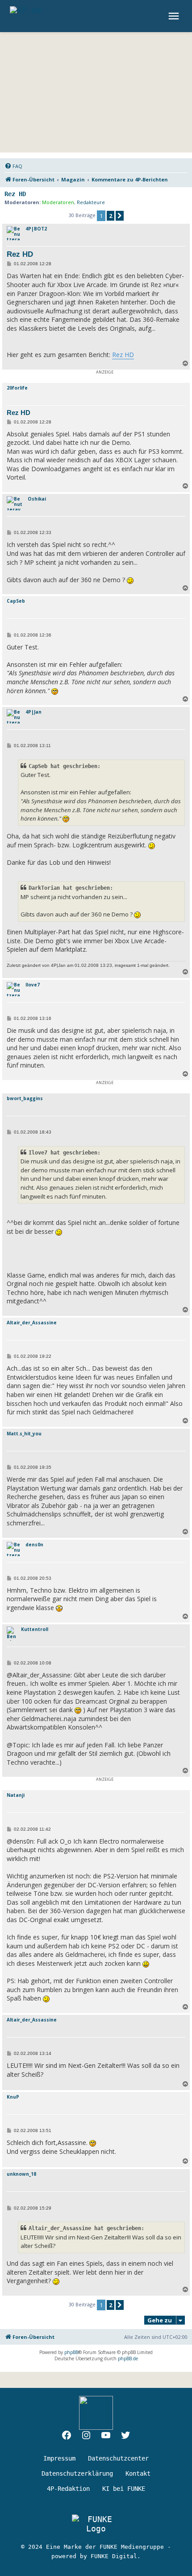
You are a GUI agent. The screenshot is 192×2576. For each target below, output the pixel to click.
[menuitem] (13, 166)
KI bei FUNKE (124, 2489)
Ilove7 (33, 985)
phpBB (71, 2352)
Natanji (16, 1795)
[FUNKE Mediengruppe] (96, 2524)
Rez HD (15, 194)
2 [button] (111, 216)
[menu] (175, 16)
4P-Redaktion (68, 2489)
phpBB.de (128, 2358)
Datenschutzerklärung (77, 2473)
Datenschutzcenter (118, 2458)
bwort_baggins (25, 1098)
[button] (120, 216)
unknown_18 (21, 2174)
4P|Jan (33, 712)
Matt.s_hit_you (24, 1434)
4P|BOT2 (36, 229)
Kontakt (138, 2473)
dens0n (34, 1545)
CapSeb (16, 601)
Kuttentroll (35, 1629)
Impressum (59, 2458)
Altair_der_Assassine (32, 1323)
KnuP (13, 2097)
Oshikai (37, 499)
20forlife (17, 388)
